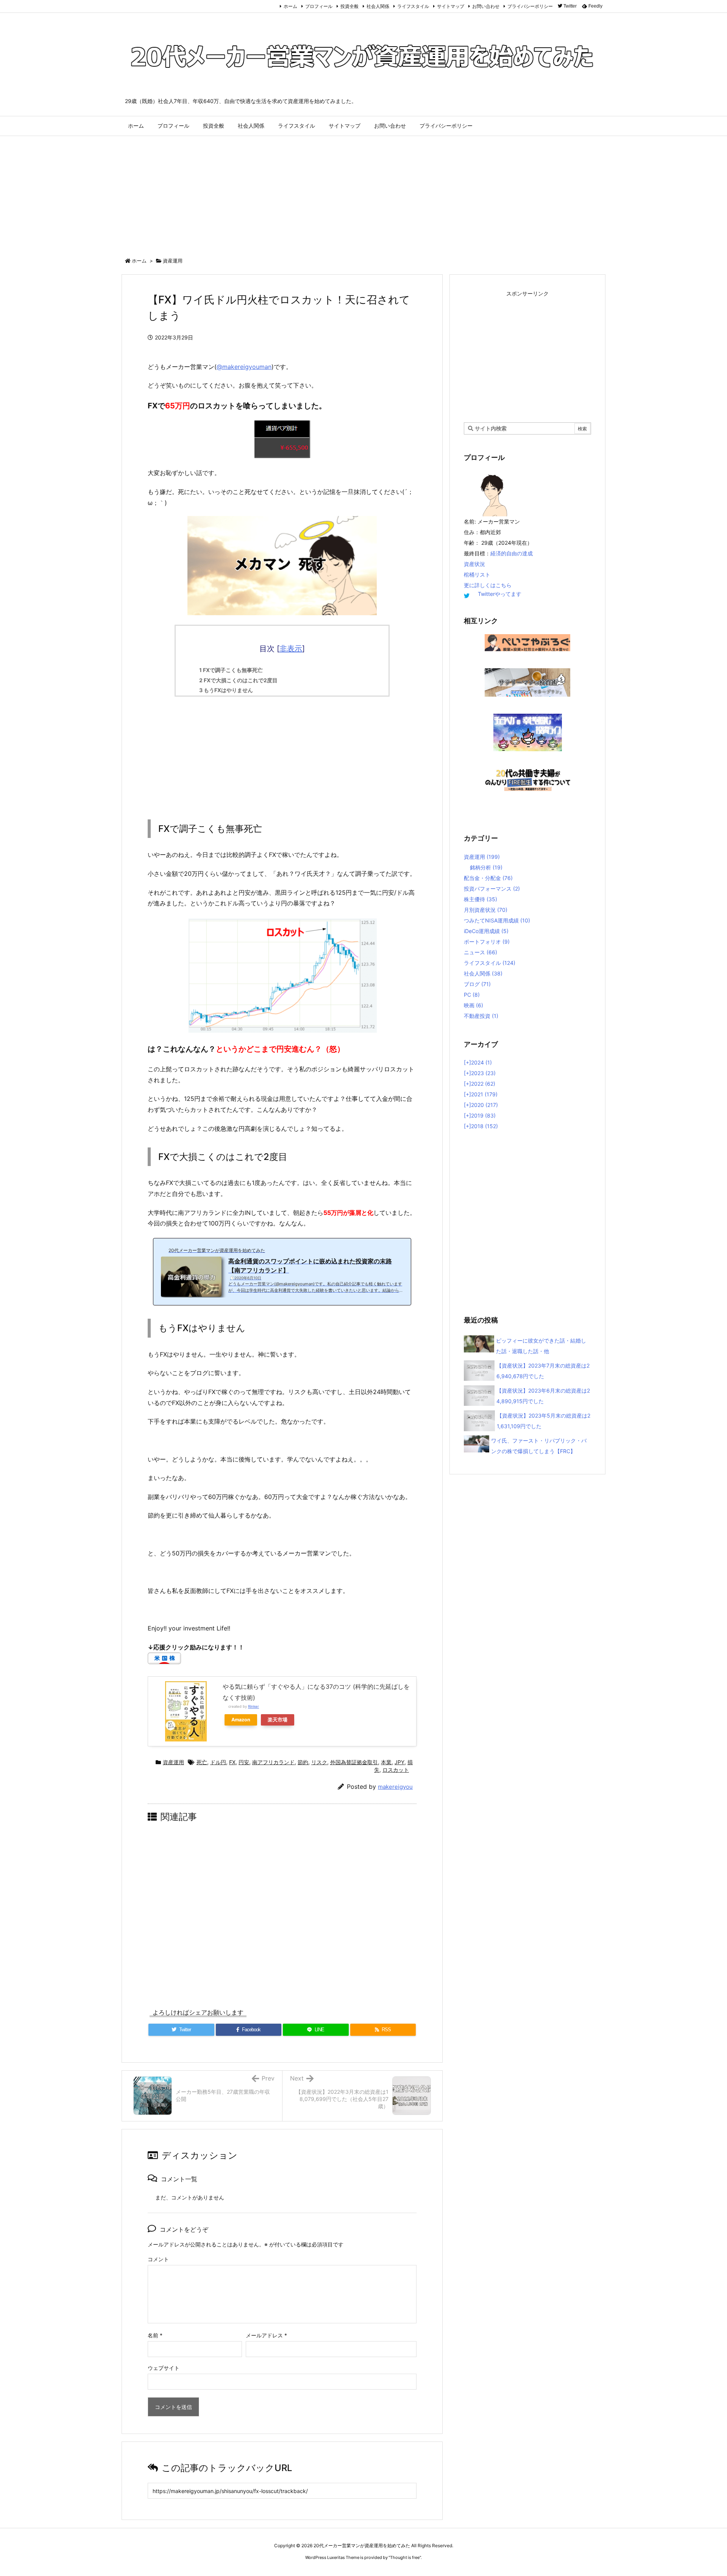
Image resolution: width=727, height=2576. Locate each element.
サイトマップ (451, 6)
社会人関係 (378, 6)
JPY (399, 1762)
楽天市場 (278, 1720)
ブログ (477, 984)
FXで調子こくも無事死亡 (231, 670)
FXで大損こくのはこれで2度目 (238, 680)
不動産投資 (481, 1016)
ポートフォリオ (487, 942)
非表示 (291, 649)
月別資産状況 (486, 910)
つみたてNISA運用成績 (497, 920)
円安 (244, 1762)
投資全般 (349, 6)
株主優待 (481, 899)
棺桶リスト (477, 574)
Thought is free (405, 2557)
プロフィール (319, 6)
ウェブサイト (164, 2368)
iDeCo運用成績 (486, 931)
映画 (473, 1005)
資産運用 (173, 261)
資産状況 (474, 564)
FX (232, 1762)
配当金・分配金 (488, 878)
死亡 (202, 1762)
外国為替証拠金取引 (354, 1762)
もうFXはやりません (226, 690)
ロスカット (396, 1770)
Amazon (241, 1720)
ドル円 (218, 1762)
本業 (386, 1762)
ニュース (481, 952)
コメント (158, 2259)
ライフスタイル (413, 6)
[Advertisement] (363, 193)
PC (472, 995)
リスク (319, 1762)
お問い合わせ (486, 6)
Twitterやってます (500, 594)
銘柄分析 (486, 867)
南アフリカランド (273, 1762)
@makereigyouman (244, 367)
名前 (155, 2335)
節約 (303, 1762)
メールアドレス (266, 2335)
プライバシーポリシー (530, 6)
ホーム (290, 6)
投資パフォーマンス (492, 889)
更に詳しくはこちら (488, 585)
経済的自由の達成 (512, 553)
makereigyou (395, 1787)
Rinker (254, 1706)
